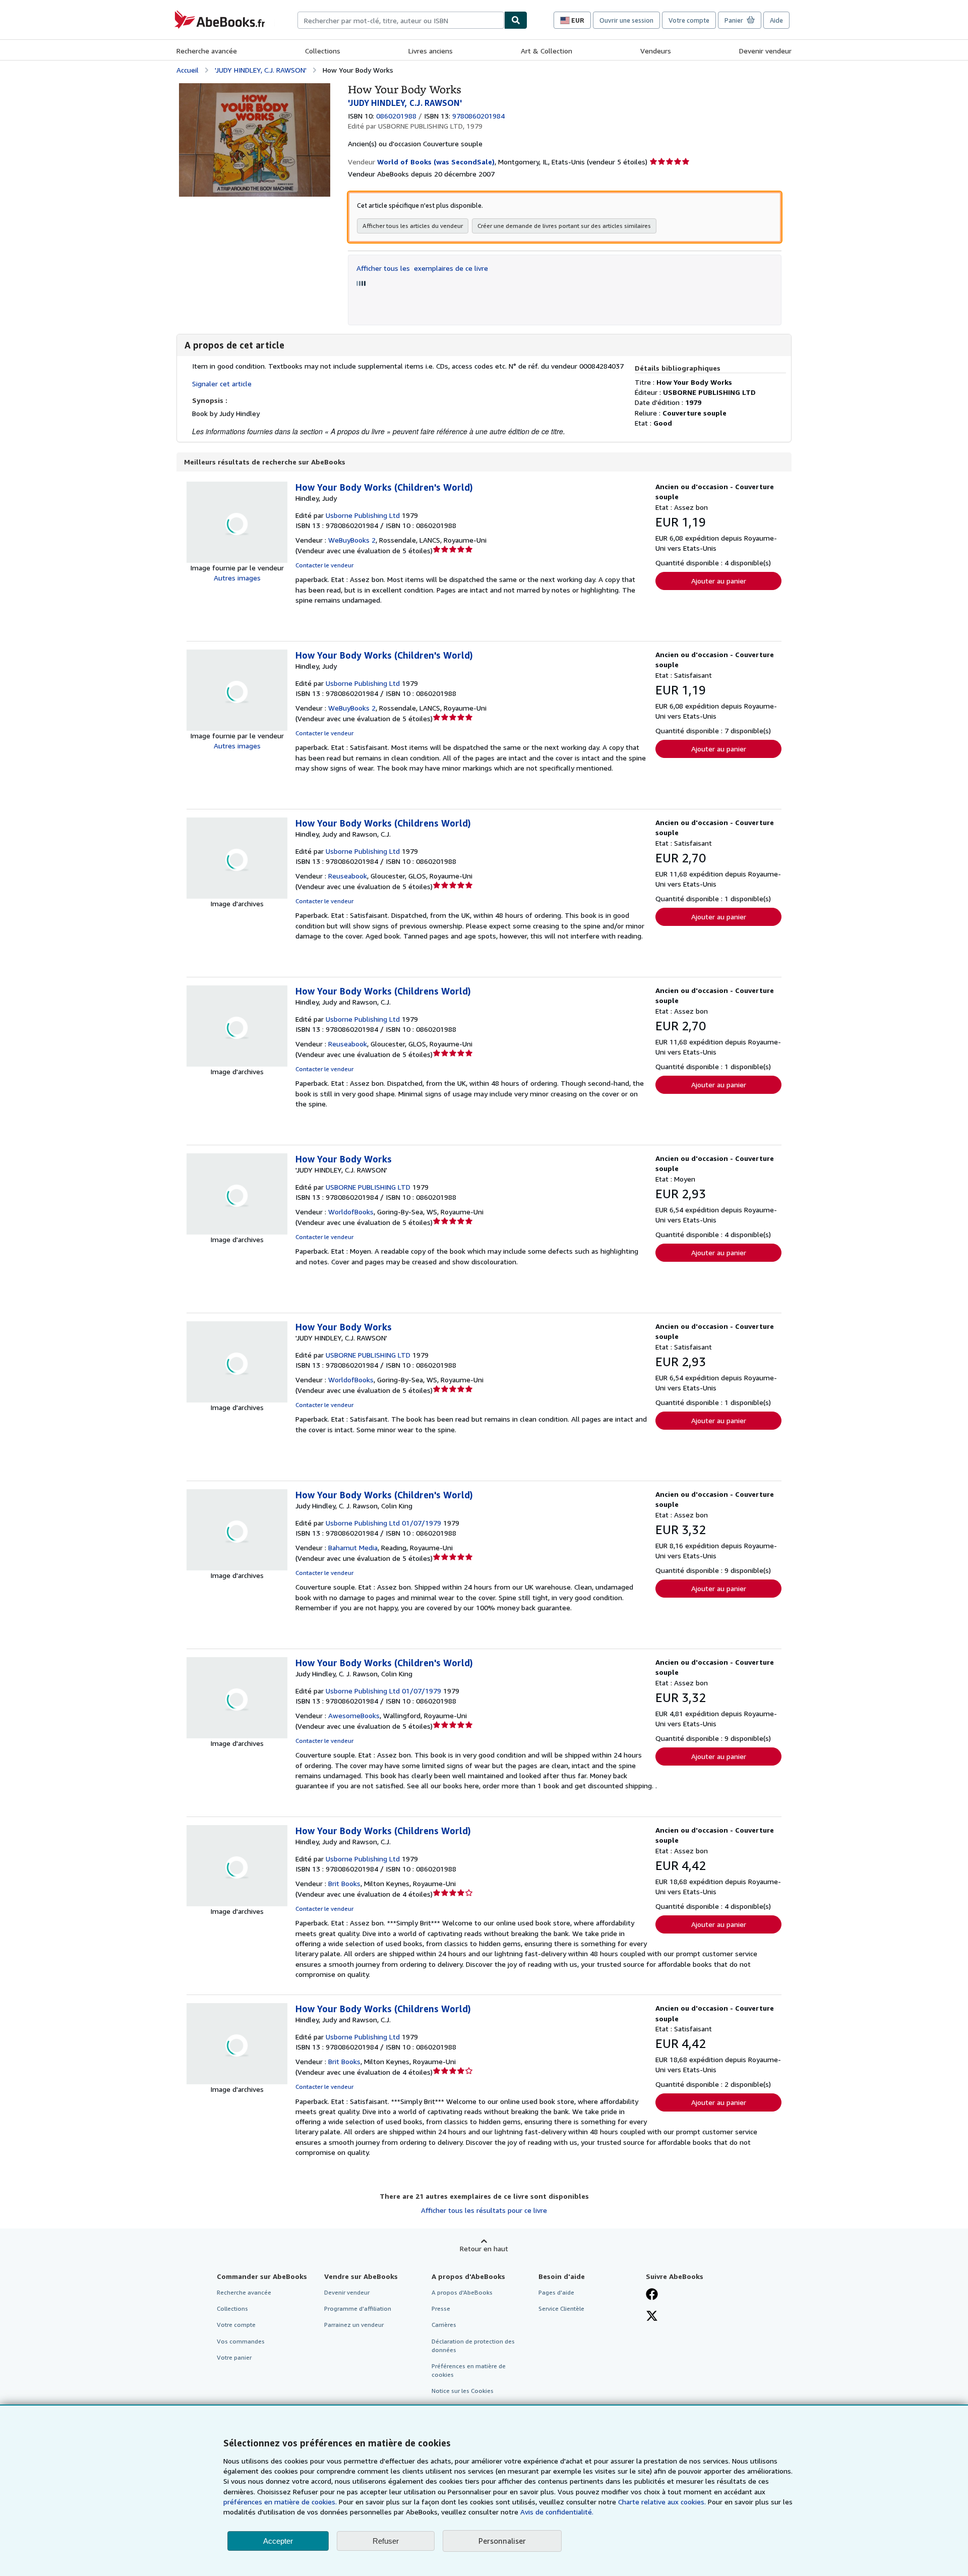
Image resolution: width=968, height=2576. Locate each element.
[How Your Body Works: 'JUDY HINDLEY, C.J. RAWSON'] (255, 88)
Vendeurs (656, 51)
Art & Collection (547, 51)
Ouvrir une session (626, 20)
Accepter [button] (278, 2541)
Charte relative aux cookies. (663, 2502)
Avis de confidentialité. (557, 2512)
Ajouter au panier (719, 581)
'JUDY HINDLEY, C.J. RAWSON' (261, 70)
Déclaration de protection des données (473, 2346)
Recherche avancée (207, 51)
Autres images (237, 578)
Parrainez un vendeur (354, 2325)
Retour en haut (484, 2248)
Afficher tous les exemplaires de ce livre (422, 268)
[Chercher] (516, 20)
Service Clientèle (561, 2308)
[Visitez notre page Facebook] (652, 2295)
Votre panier (234, 2357)
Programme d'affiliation (358, 2308)
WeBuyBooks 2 (352, 540)
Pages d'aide (556, 2292)
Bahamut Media (353, 1547)
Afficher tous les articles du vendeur (413, 226)
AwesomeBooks (354, 1715)
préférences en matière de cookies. (280, 2502)
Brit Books (344, 1883)
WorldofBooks (351, 1212)
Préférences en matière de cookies (469, 2370)
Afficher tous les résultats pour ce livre (484, 2210)
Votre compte (689, 20)
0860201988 (396, 116)
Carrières (444, 2325)
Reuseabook (348, 876)
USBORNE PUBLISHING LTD (368, 1187)
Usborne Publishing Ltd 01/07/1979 (383, 1523)
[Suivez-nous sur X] (652, 2317)
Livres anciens (431, 51)
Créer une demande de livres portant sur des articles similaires (564, 226)
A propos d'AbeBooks (462, 2292)
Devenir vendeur (765, 51)
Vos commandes (241, 2341)
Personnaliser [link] (502, 2541)
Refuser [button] (386, 2541)
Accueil (188, 70)
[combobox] (401, 20)
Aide (776, 20)
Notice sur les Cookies (463, 2391)
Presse (441, 2308)
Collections (323, 51)
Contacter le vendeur (324, 565)
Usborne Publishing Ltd (363, 515)
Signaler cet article (222, 384)
